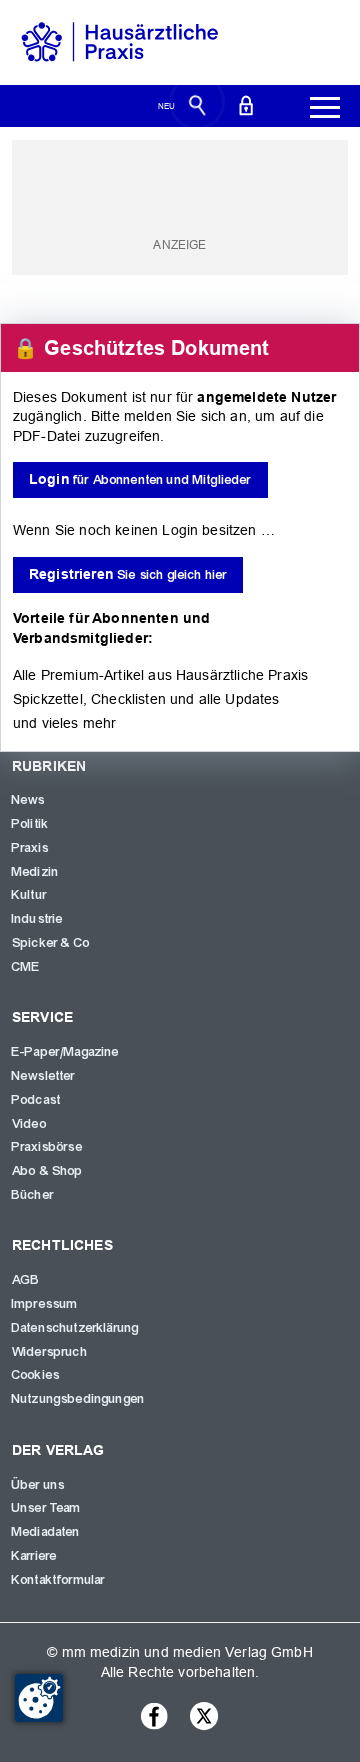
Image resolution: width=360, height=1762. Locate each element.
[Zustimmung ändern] (39, 1698)
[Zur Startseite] (120, 41)
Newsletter (44, 1076)
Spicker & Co (51, 943)
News (29, 800)
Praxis (30, 848)
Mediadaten (46, 1532)
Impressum (45, 1304)
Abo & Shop (48, 1171)
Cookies (36, 1375)
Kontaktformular (58, 1580)
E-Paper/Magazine (66, 1052)
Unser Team (47, 1508)
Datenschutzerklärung (75, 1328)
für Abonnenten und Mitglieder (140, 479)
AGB (26, 1280)
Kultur (29, 895)
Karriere (34, 1556)
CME (26, 967)
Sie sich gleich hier (128, 574)
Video (29, 1124)
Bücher (33, 1195)
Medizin (35, 872)
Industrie (37, 919)
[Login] (246, 104)
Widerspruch (50, 1352)
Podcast (36, 1100)
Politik (30, 824)
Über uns (38, 1485)
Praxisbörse (47, 1147)
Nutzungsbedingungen (78, 1399)
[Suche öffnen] (197, 104)
